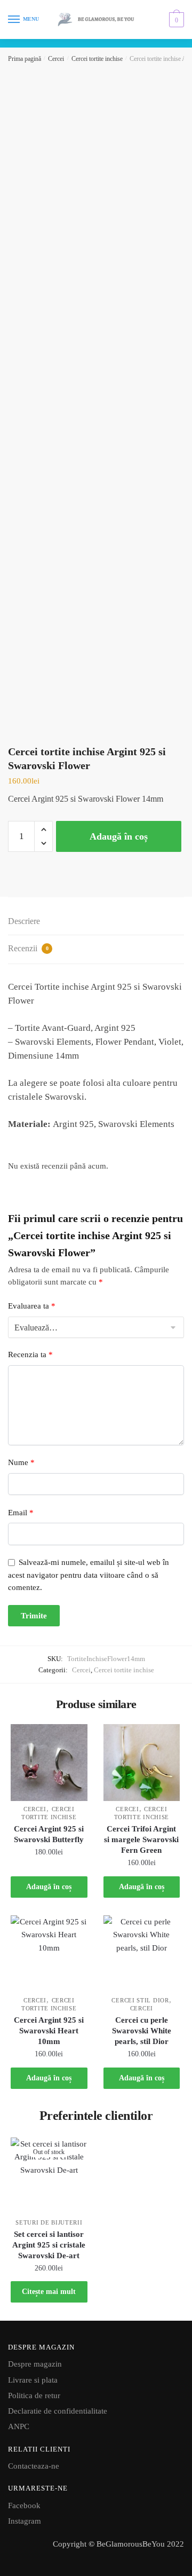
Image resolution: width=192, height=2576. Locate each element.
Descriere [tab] (24, 921)
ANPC (19, 2426)
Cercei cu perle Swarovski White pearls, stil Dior (142, 2031)
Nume (21, 1462)
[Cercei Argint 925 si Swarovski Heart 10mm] (49, 1954)
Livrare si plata (33, 2380)
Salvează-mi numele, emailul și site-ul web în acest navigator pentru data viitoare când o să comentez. (89, 1575)
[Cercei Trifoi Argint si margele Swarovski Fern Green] (142, 1763)
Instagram (25, 2521)
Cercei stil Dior (140, 2000)
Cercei (56, 59)
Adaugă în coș (119, 836)
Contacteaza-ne (34, 2466)
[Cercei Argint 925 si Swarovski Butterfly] (49, 1763)
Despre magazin (35, 2364)
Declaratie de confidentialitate (58, 2411)
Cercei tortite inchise (97, 59)
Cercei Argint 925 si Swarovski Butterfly (49, 1834)
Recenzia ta (30, 1354)
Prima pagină (25, 59)
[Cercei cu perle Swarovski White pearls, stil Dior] (142, 1954)
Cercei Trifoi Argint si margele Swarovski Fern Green (141, 1839)
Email (21, 1513)
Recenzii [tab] (28, 948)
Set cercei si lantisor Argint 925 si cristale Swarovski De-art (49, 2245)
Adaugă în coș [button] (49, 1887)
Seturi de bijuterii (49, 2222)
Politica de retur (34, 2395)
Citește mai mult (49, 2292)
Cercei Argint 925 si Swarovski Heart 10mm (49, 2031)
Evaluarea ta (32, 1306)
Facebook (24, 2505)
